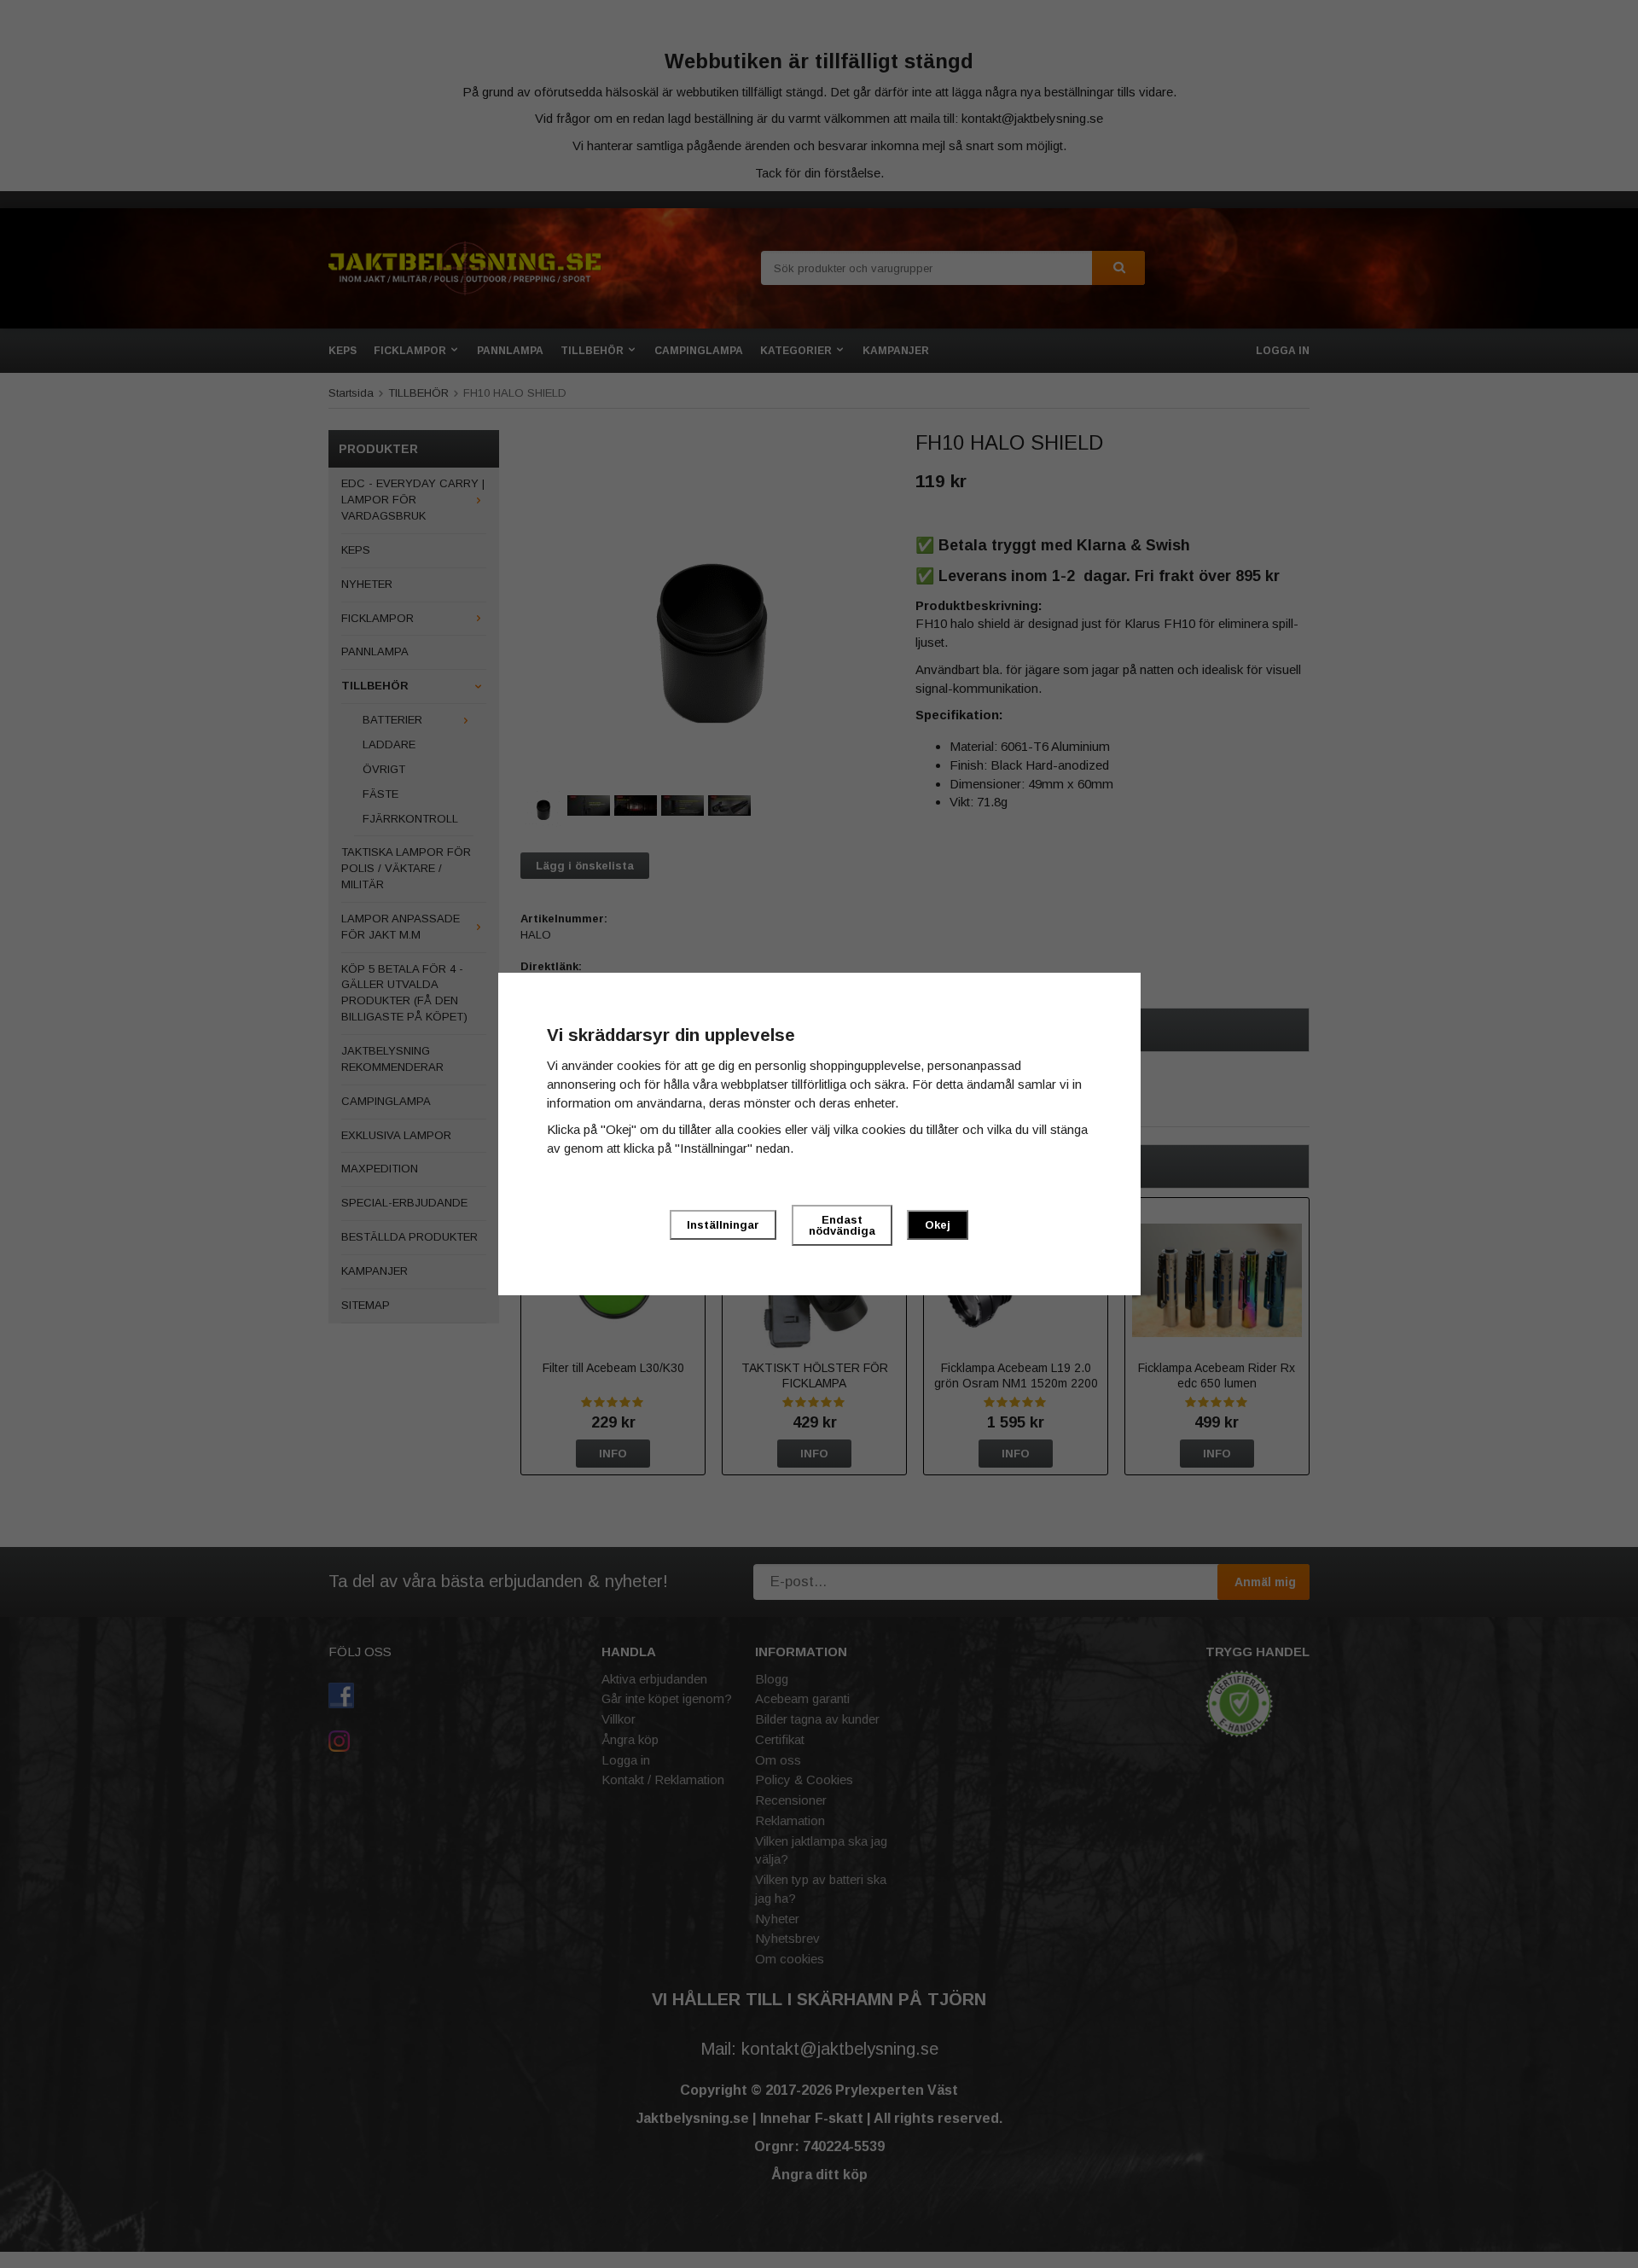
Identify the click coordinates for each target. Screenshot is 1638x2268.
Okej (938, 1225)
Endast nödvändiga (842, 1225)
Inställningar (723, 1225)
